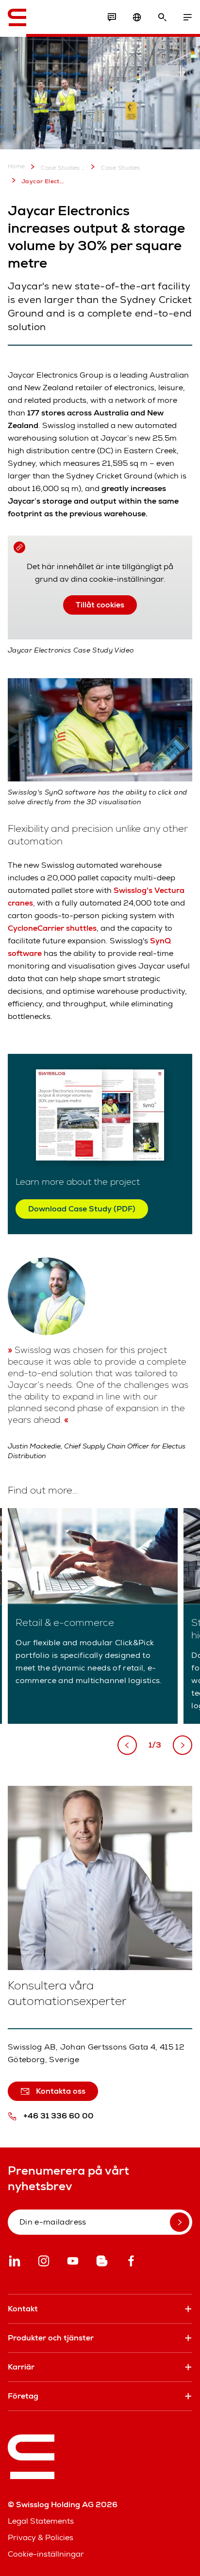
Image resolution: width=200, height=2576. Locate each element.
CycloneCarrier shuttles (52, 928)
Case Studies (121, 168)
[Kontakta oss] (112, 17)
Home (17, 167)
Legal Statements (41, 2521)
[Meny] (187, 17)
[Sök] (162, 17)
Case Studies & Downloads (63, 168)
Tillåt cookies (100, 605)
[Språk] (137, 17)
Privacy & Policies (41, 2537)
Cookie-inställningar (46, 2554)
